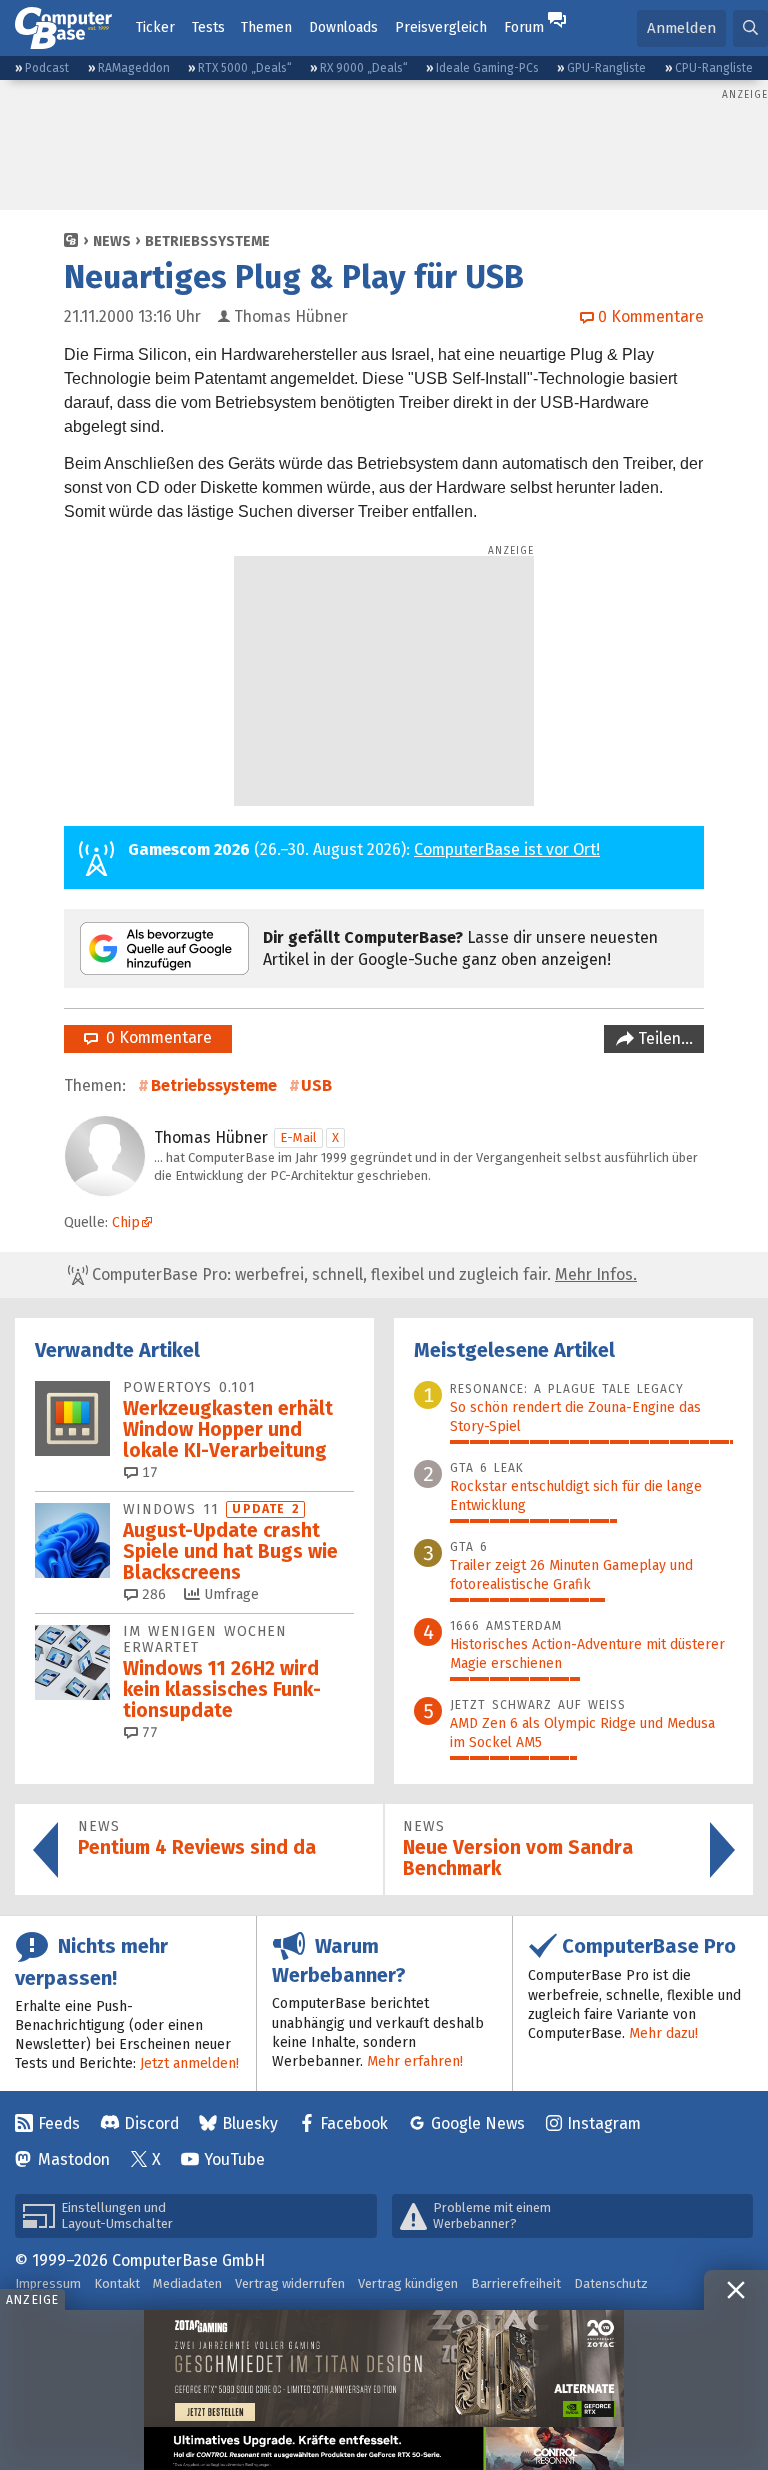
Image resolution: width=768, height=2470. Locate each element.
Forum (524, 27)
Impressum (48, 2283)
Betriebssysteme (207, 241)
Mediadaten (187, 2283)
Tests (208, 27)
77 (148, 1732)
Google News (478, 2123)
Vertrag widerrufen (290, 2283)
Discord (151, 2123)
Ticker (155, 27)
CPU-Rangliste (714, 68)
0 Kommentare (155, 1037)
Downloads (343, 27)
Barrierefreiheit (516, 2283)
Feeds (59, 2123)
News (112, 241)
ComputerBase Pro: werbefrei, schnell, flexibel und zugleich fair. (362, 1274)
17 (148, 1472)
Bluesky (250, 2123)
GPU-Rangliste (606, 68)
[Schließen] (736, 2290)
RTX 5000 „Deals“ (245, 68)
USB (316, 1085)
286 (152, 1594)
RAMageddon (134, 68)
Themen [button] (266, 27)
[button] (750, 28)
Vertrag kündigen (408, 2283)
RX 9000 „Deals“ (364, 68)
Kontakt (117, 2283)
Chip (126, 1222)
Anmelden (681, 28)
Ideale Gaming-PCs (487, 68)
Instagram (604, 2123)
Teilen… (663, 1038)
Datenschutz (611, 2283)
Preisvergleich (441, 27)
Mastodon (74, 2159)
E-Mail (298, 1137)
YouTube (234, 2159)
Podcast (47, 68)
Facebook (354, 2123)
